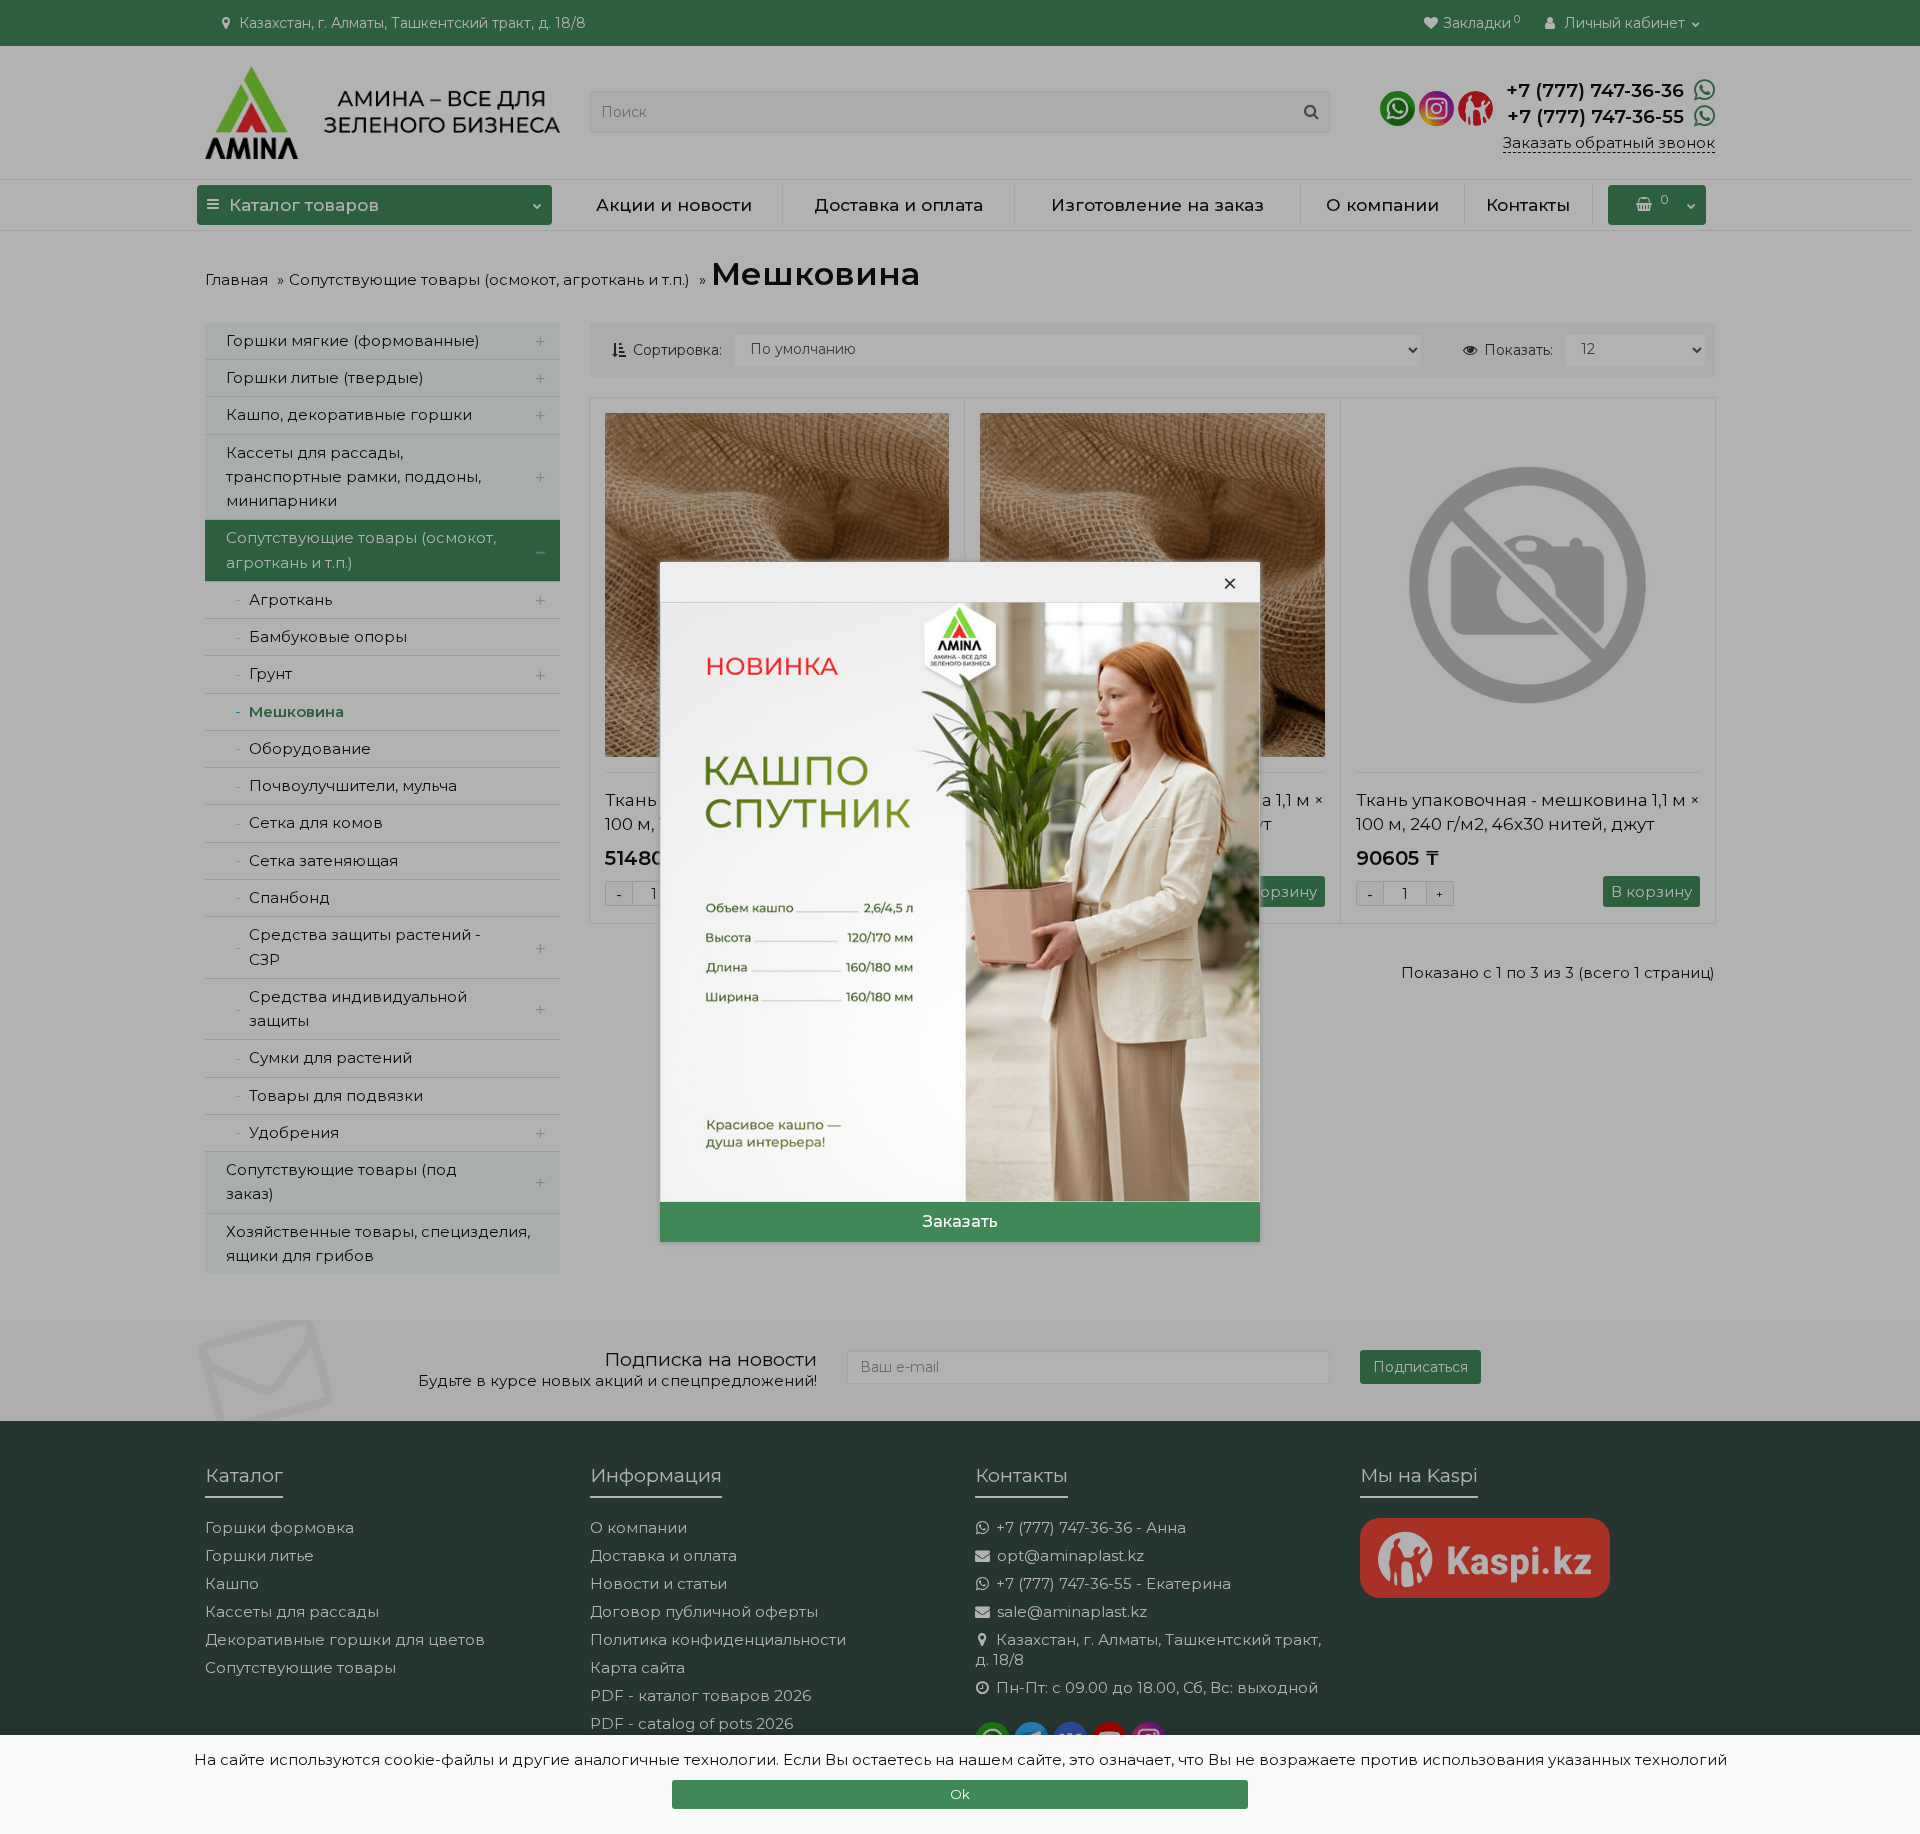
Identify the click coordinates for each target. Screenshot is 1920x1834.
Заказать (960, 1221)
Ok (960, 1794)
